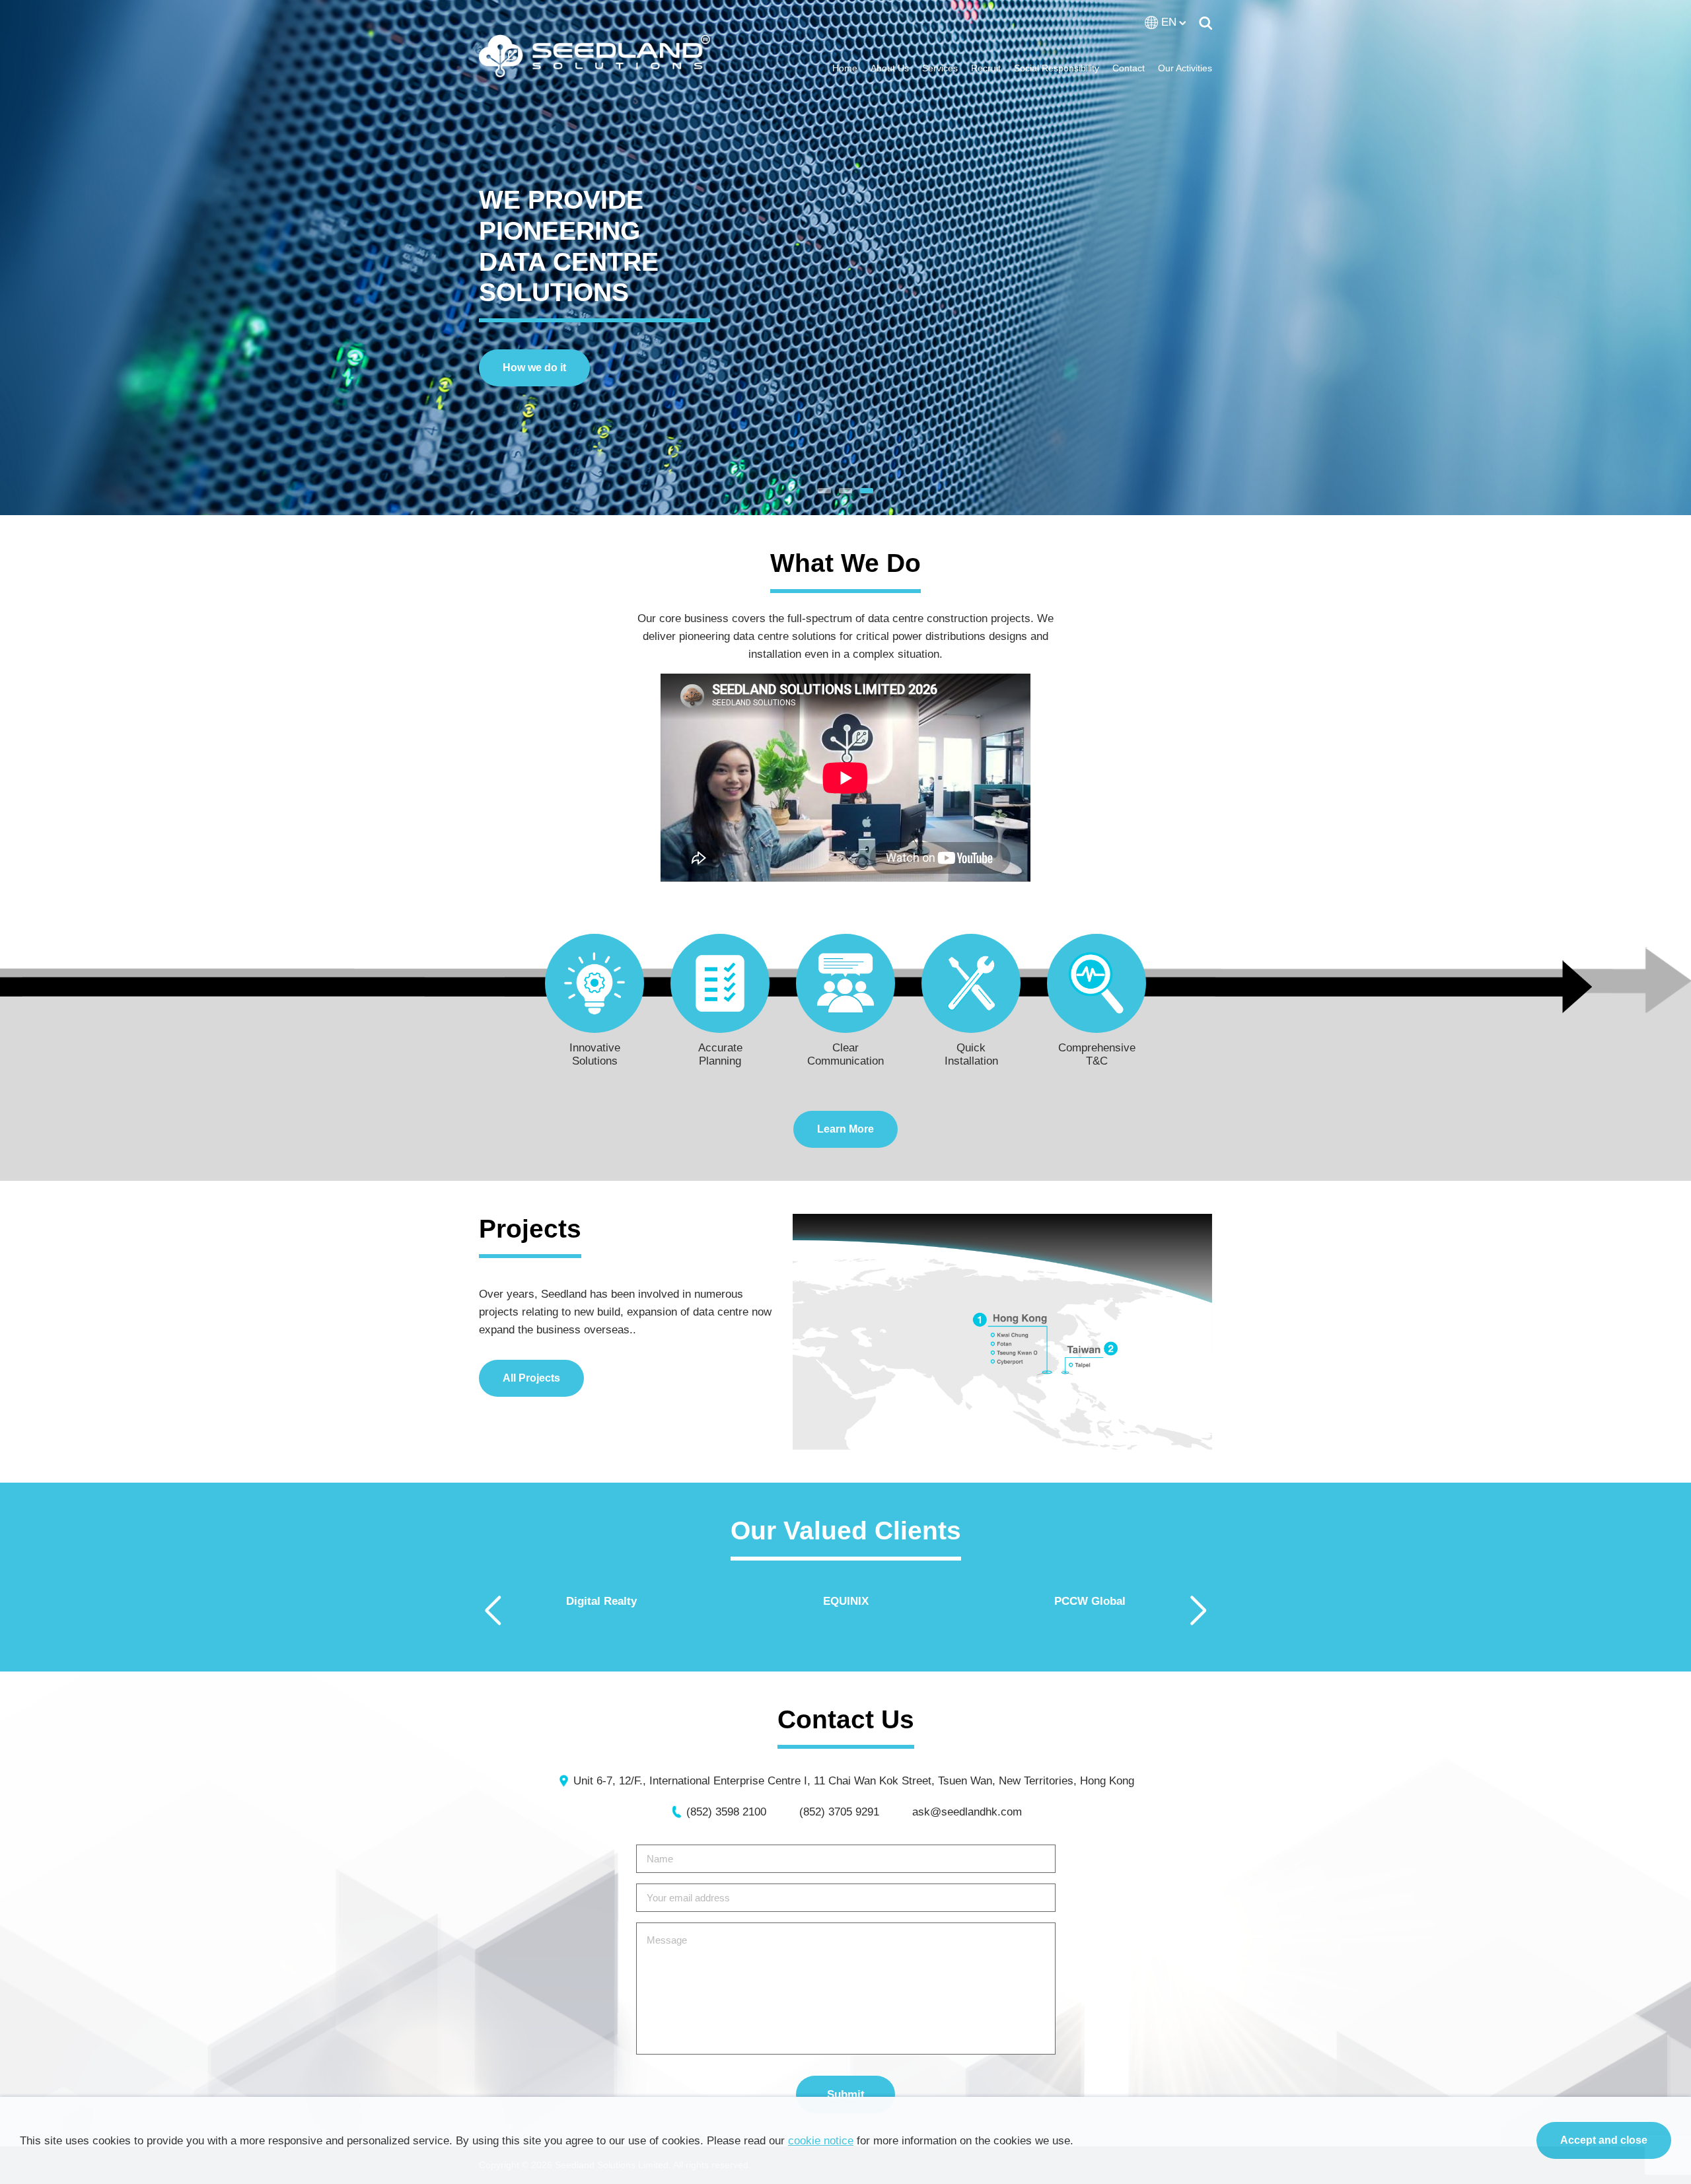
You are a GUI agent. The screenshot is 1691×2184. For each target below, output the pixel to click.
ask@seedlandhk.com (967, 1812)
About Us (890, 68)
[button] (824, 491)
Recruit (986, 68)
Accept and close (1604, 2140)
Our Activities (1185, 68)
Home (845, 68)
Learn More (845, 1129)
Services (940, 68)
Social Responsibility (1057, 68)
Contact (1129, 68)
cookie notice (821, 2141)
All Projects (531, 1378)
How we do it (534, 368)
